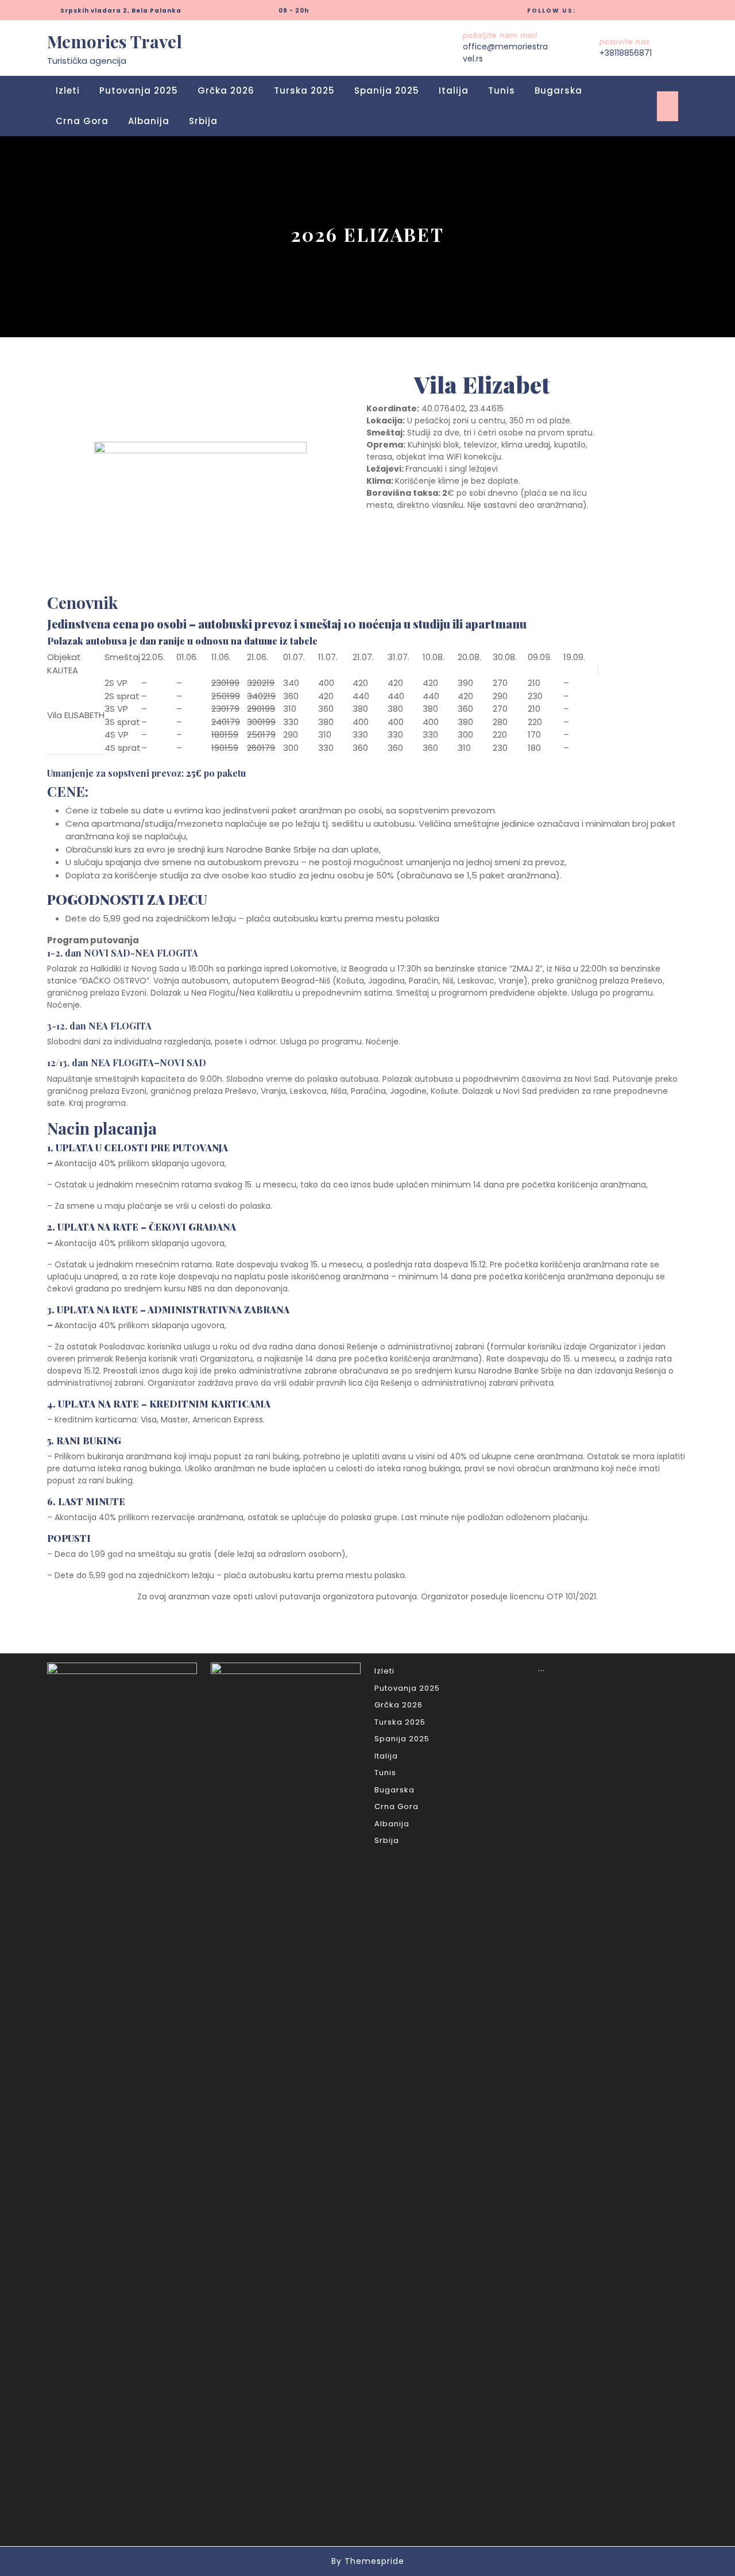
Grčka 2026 (226, 90)
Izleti (68, 90)
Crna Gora (82, 121)
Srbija (203, 121)
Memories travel (115, 41)
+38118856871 (626, 53)
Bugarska (558, 90)
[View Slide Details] (200, 505)
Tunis (502, 90)
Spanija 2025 (387, 90)
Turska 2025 (304, 90)
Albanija (149, 121)
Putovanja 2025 (139, 90)
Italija (454, 90)
